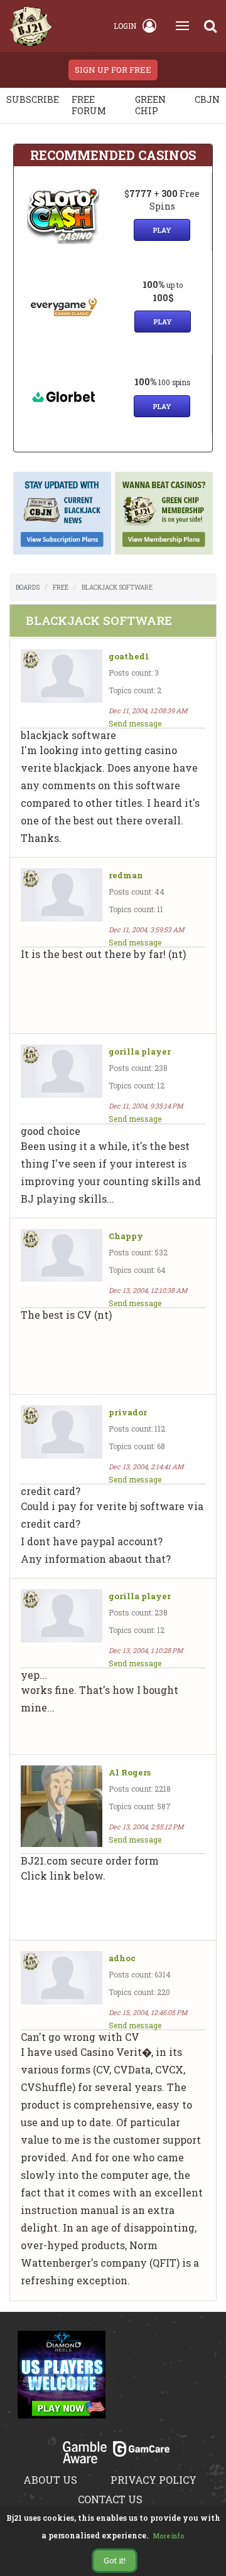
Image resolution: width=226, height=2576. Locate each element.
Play (162, 230)
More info (169, 2536)
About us (50, 2480)
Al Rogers (130, 1773)
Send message (135, 723)
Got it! (115, 2560)
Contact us (110, 2499)
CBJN (207, 99)
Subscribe (33, 99)
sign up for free (113, 70)
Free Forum (89, 105)
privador (128, 1413)
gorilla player (140, 1052)
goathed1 (129, 657)
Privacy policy (153, 2480)
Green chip (150, 105)
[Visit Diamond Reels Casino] (62, 2382)
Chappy (126, 1236)
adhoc (122, 1958)
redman (126, 876)
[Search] (210, 26)
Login (125, 26)
